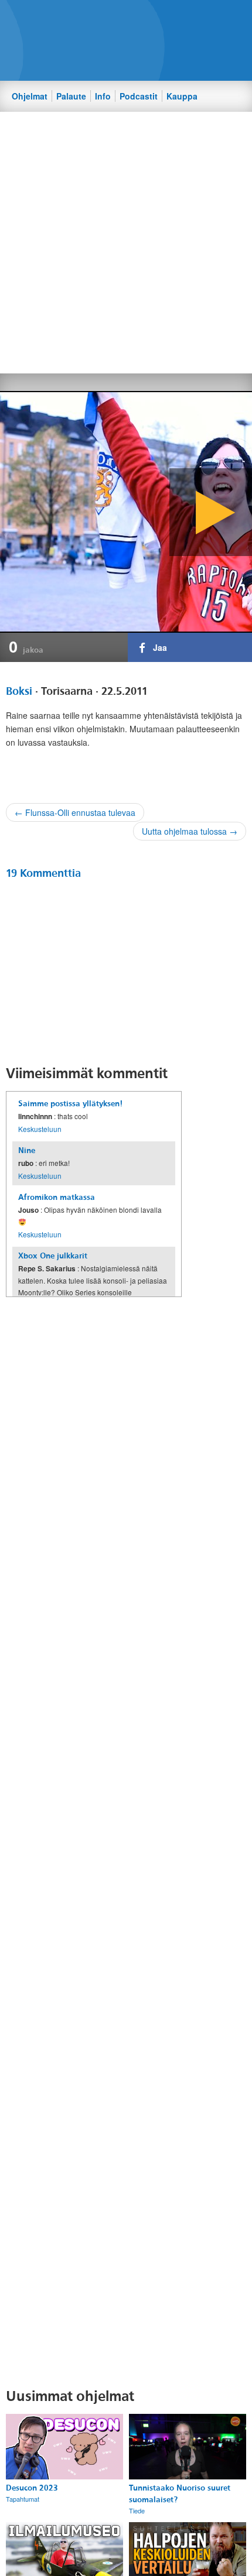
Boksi (19, 691)
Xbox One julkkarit (53, 1256)
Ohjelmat (30, 96)
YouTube (155, 18)
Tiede (137, 2510)
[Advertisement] (126, 242)
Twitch (175, 18)
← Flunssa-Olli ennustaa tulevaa (75, 812)
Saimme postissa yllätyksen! (70, 1104)
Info (103, 96)
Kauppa (182, 96)
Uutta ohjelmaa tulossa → (190, 831)
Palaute (71, 96)
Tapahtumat (23, 2499)
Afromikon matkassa (57, 1197)
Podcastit (139, 96)
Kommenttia (43, 873)
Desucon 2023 (32, 2488)
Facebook (115, 18)
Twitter (135, 18)
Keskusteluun (40, 1129)
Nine (27, 1150)
